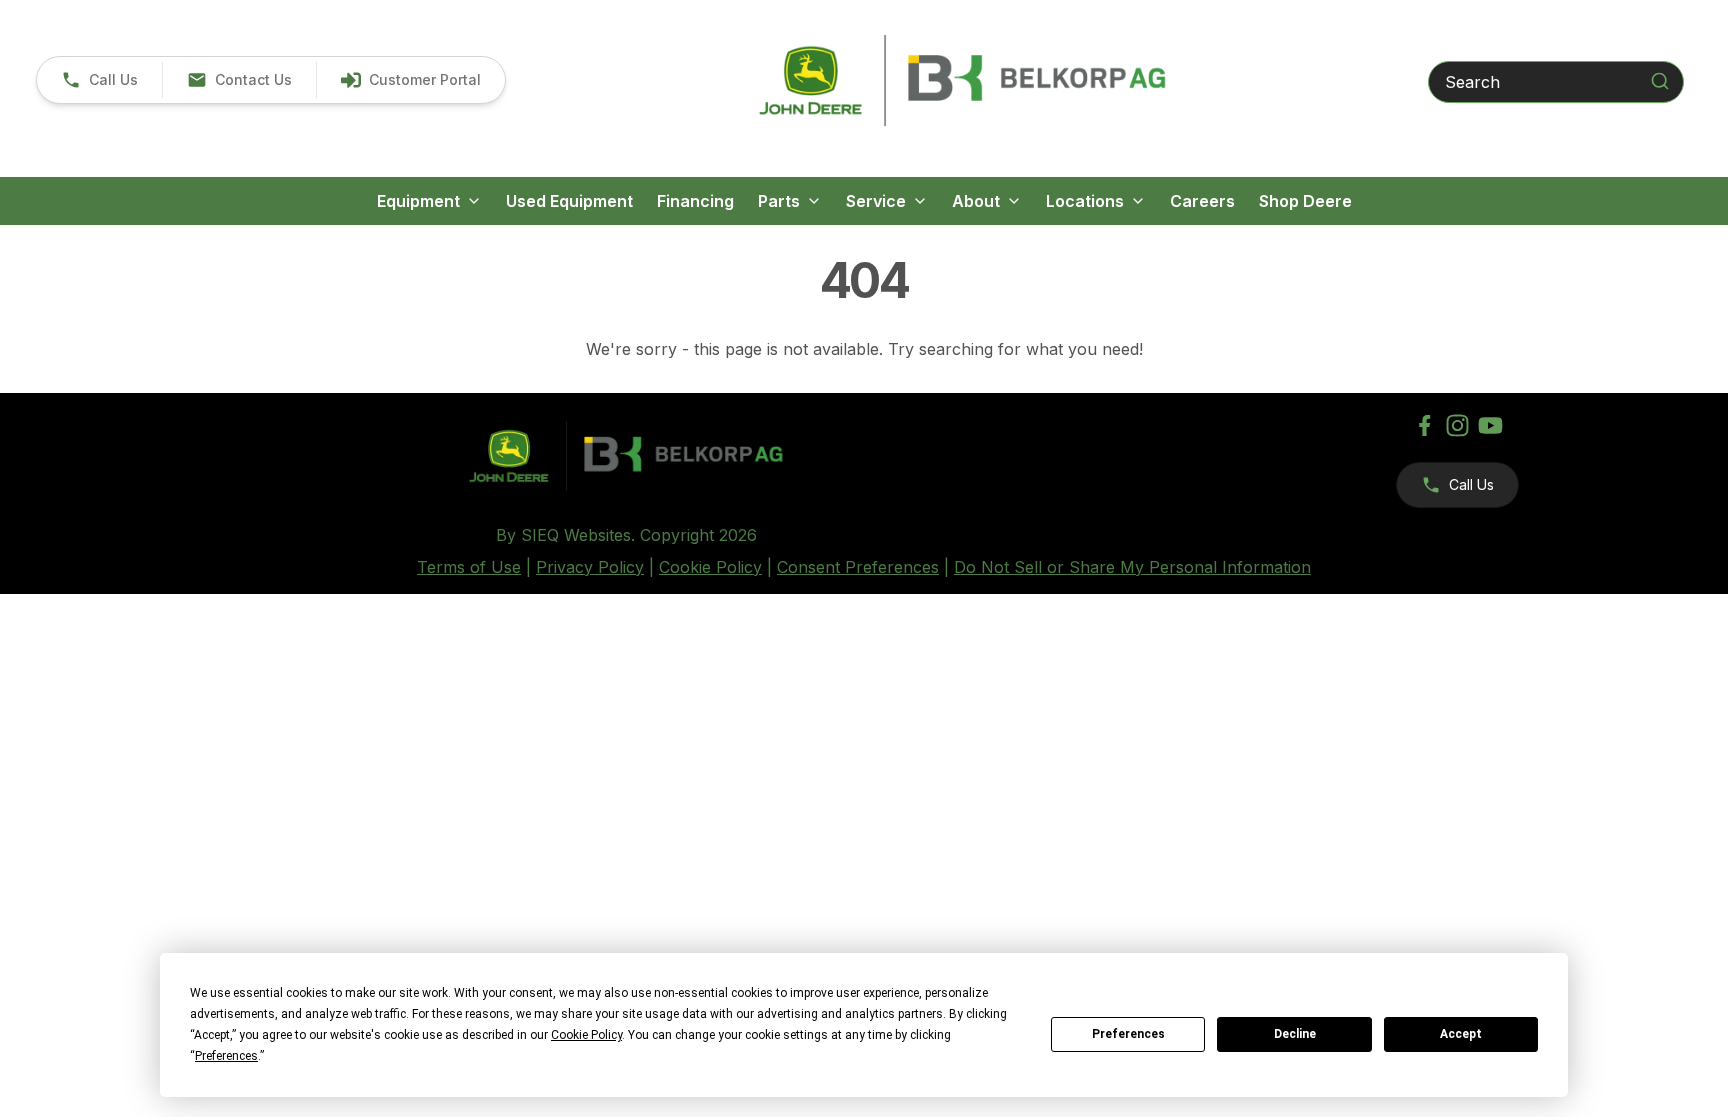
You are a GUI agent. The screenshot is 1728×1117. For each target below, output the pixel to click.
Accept (1461, 1034)
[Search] (1660, 81)
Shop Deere (1305, 201)
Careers (1202, 201)
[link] (410, 80)
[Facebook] (1424, 425)
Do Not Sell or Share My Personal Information (1132, 567)
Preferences (1128, 1034)
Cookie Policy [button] (586, 1035)
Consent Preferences (858, 567)
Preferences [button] (226, 1056)
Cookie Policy (710, 567)
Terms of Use (469, 567)
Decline (1295, 1034)
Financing (695, 201)
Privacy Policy (590, 567)
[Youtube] (1490, 425)
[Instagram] (1457, 425)
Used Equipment (569, 201)
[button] (99, 80)
